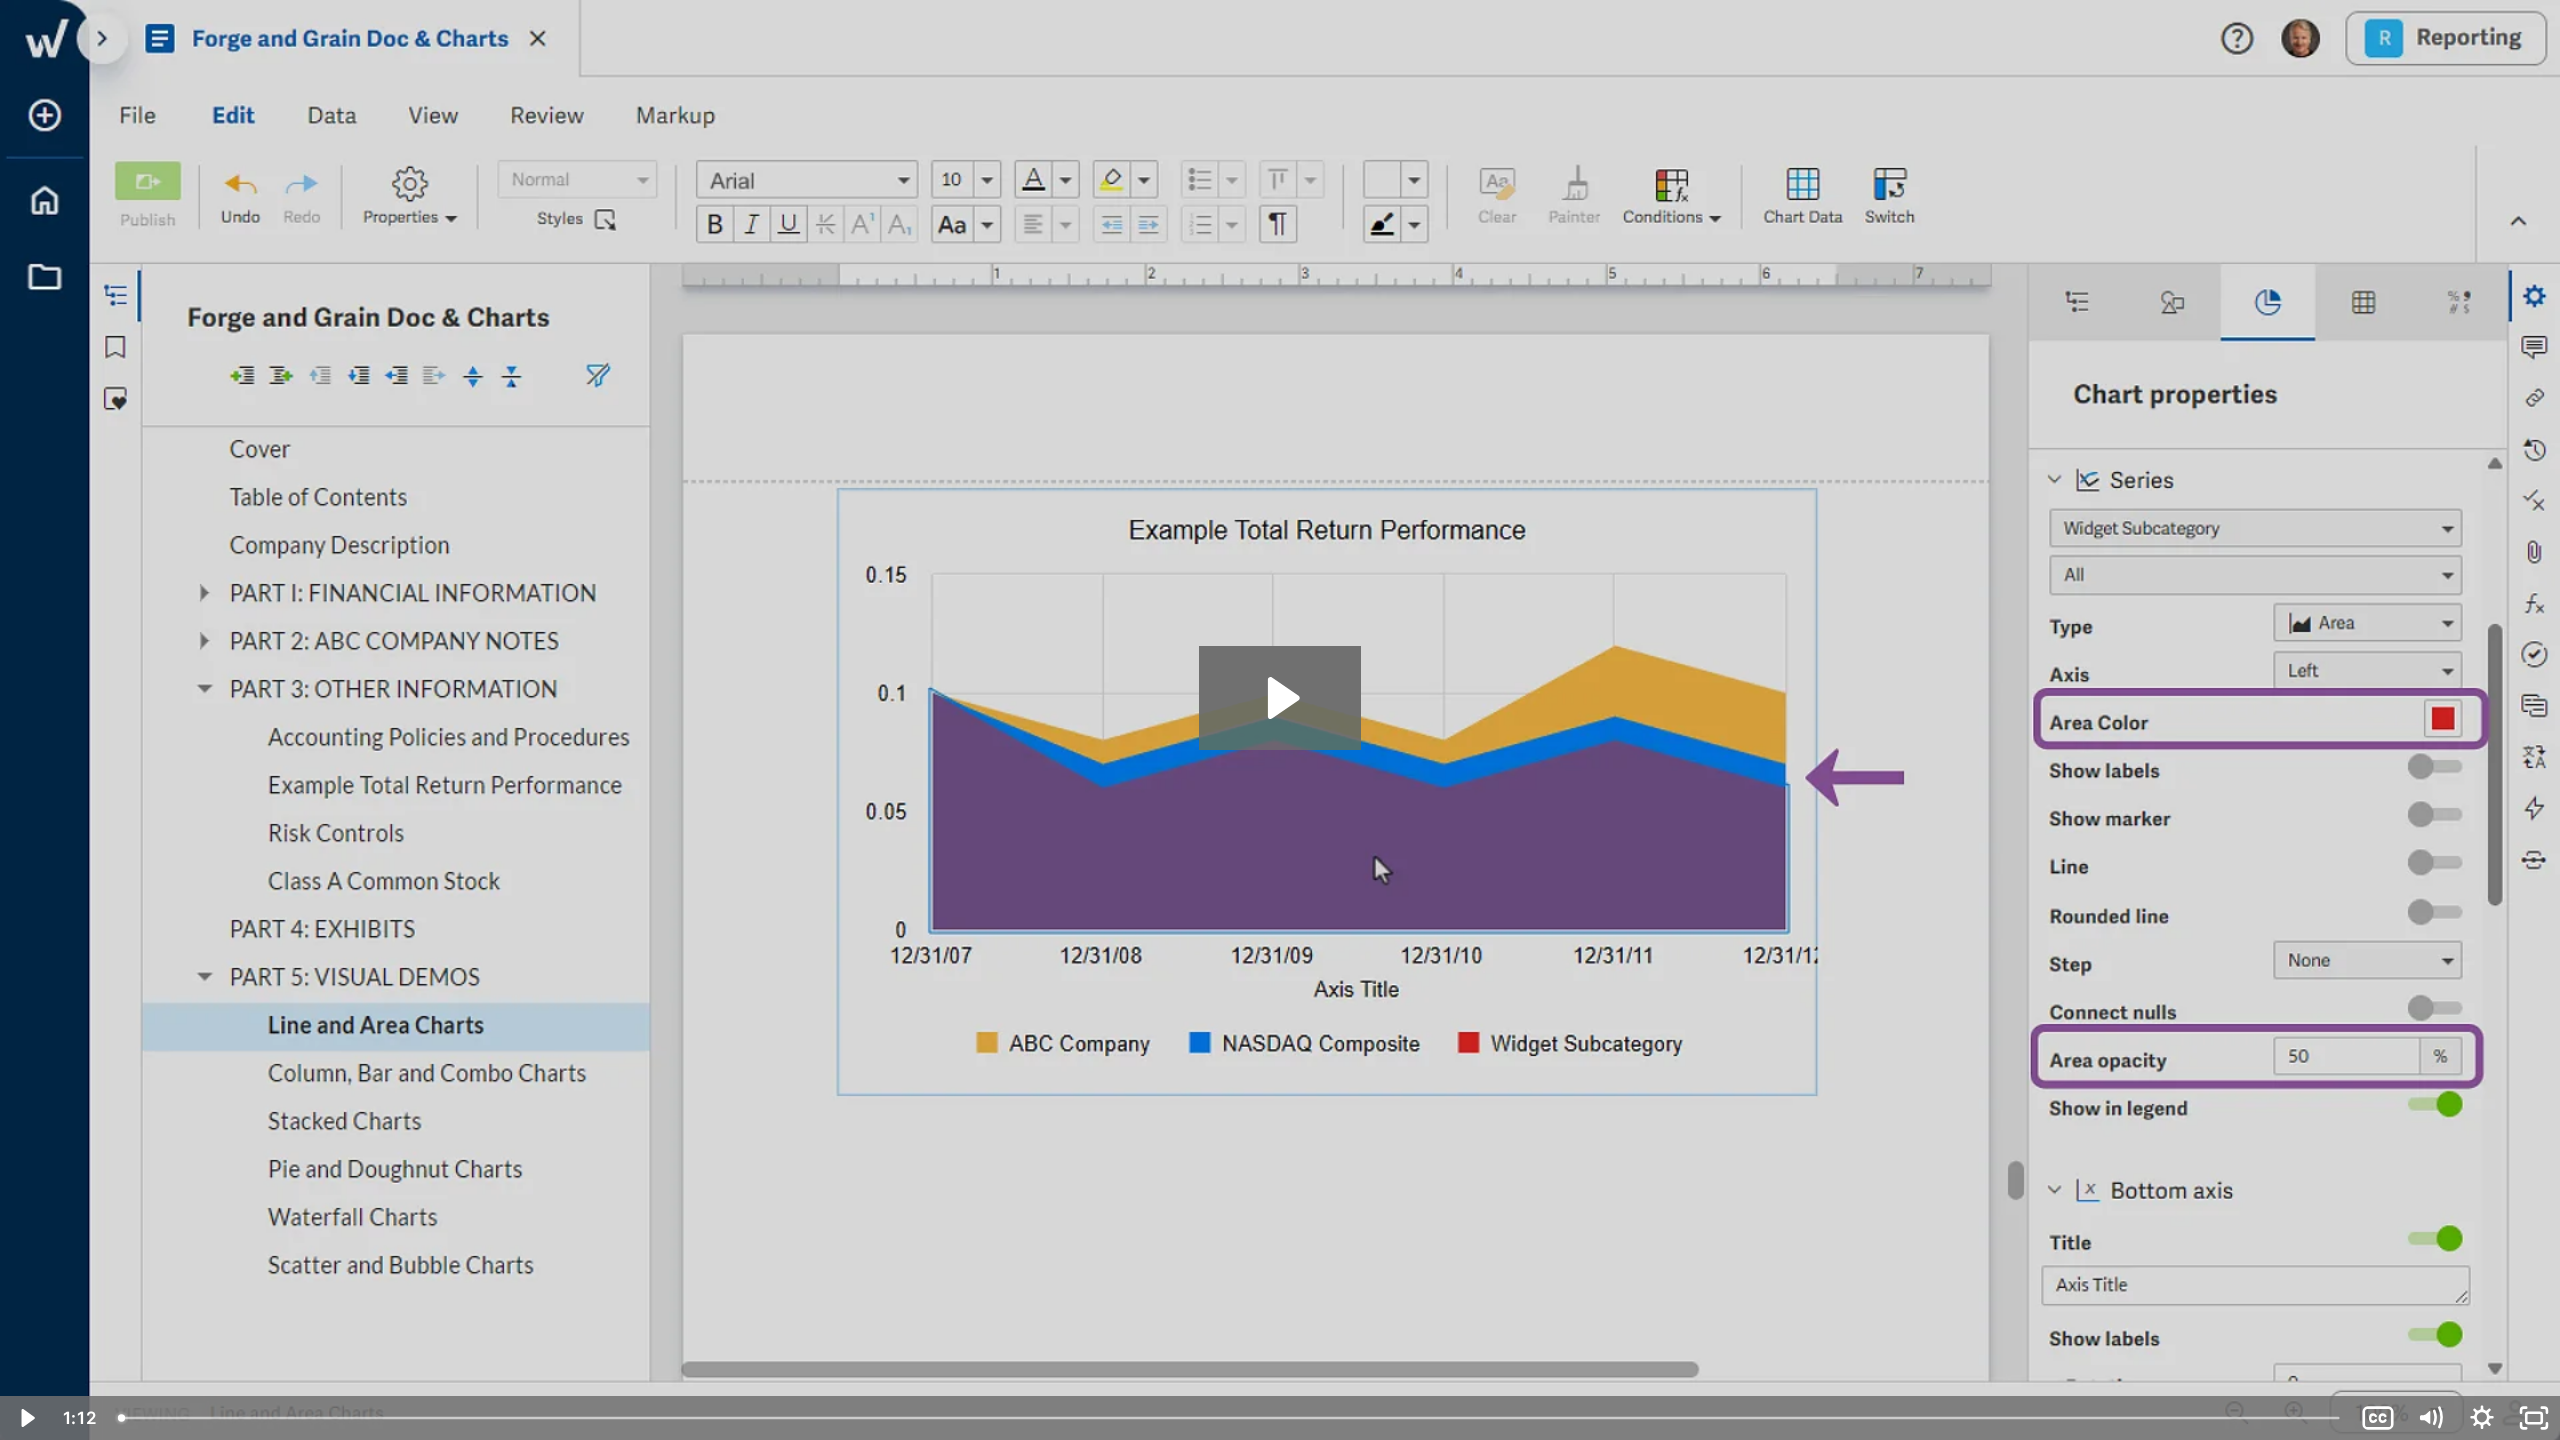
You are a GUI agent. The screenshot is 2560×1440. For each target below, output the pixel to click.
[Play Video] (26, 1418)
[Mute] (2430, 1418)
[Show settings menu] (2482, 1418)
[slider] (1230, 1418)
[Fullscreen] (2534, 1418)
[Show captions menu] (2378, 1418)
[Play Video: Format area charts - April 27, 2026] (1280, 698)
